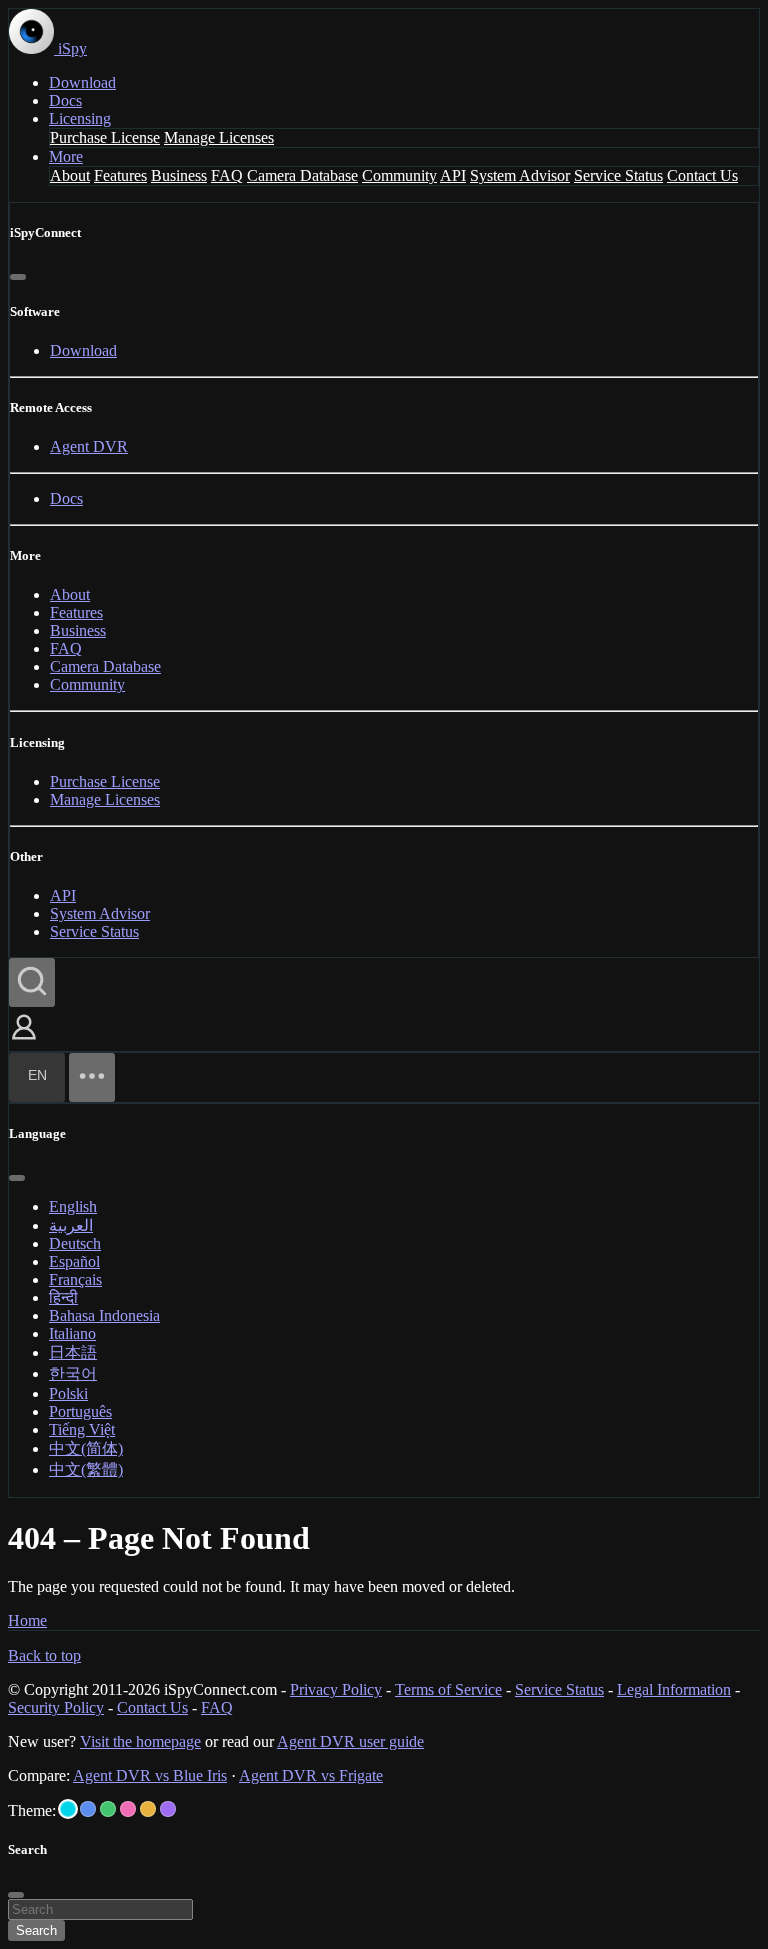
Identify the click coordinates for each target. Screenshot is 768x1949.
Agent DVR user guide (350, 1741)
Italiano (72, 1333)
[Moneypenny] (128, 1809)
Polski (68, 1393)
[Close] (18, 277)
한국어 (73, 1373)
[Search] (32, 982)
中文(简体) (86, 1448)
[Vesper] (168, 1809)
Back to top (44, 1655)
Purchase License (105, 137)
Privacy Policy (336, 1689)
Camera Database (302, 175)
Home (27, 1620)
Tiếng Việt (82, 1429)
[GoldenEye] (148, 1809)
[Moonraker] (88, 1809)
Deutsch (75, 1243)
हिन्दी (63, 1297)
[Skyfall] (108, 1809)
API (453, 175)
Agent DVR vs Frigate (311, 1775)
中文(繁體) (86, 1469)
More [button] (66, 156)
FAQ (227, 175)
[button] (24, 1041)
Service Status (618, 175)
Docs (65, 100)
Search (36, 1930)
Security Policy (56, 1707)
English (73, 1206)
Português (80, 1411)
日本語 (73, 1352)
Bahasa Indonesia (104, 1315)
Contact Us (702, 175)
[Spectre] (68, 1809)
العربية (71, 1225)
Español (74, 1261)
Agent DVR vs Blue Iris (150, 1775)
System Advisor (520, 175)
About (70, 175)
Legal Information (674, 1689)
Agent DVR (89, 446)
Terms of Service (448, 1689)
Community (399, 175)
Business (179, 175)
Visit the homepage (140, 1741)
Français (75, 1279)
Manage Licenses (219, 137)
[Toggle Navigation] (92, 1077)
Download (82, 82)
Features (120, 175)
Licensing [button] (80, 118)
